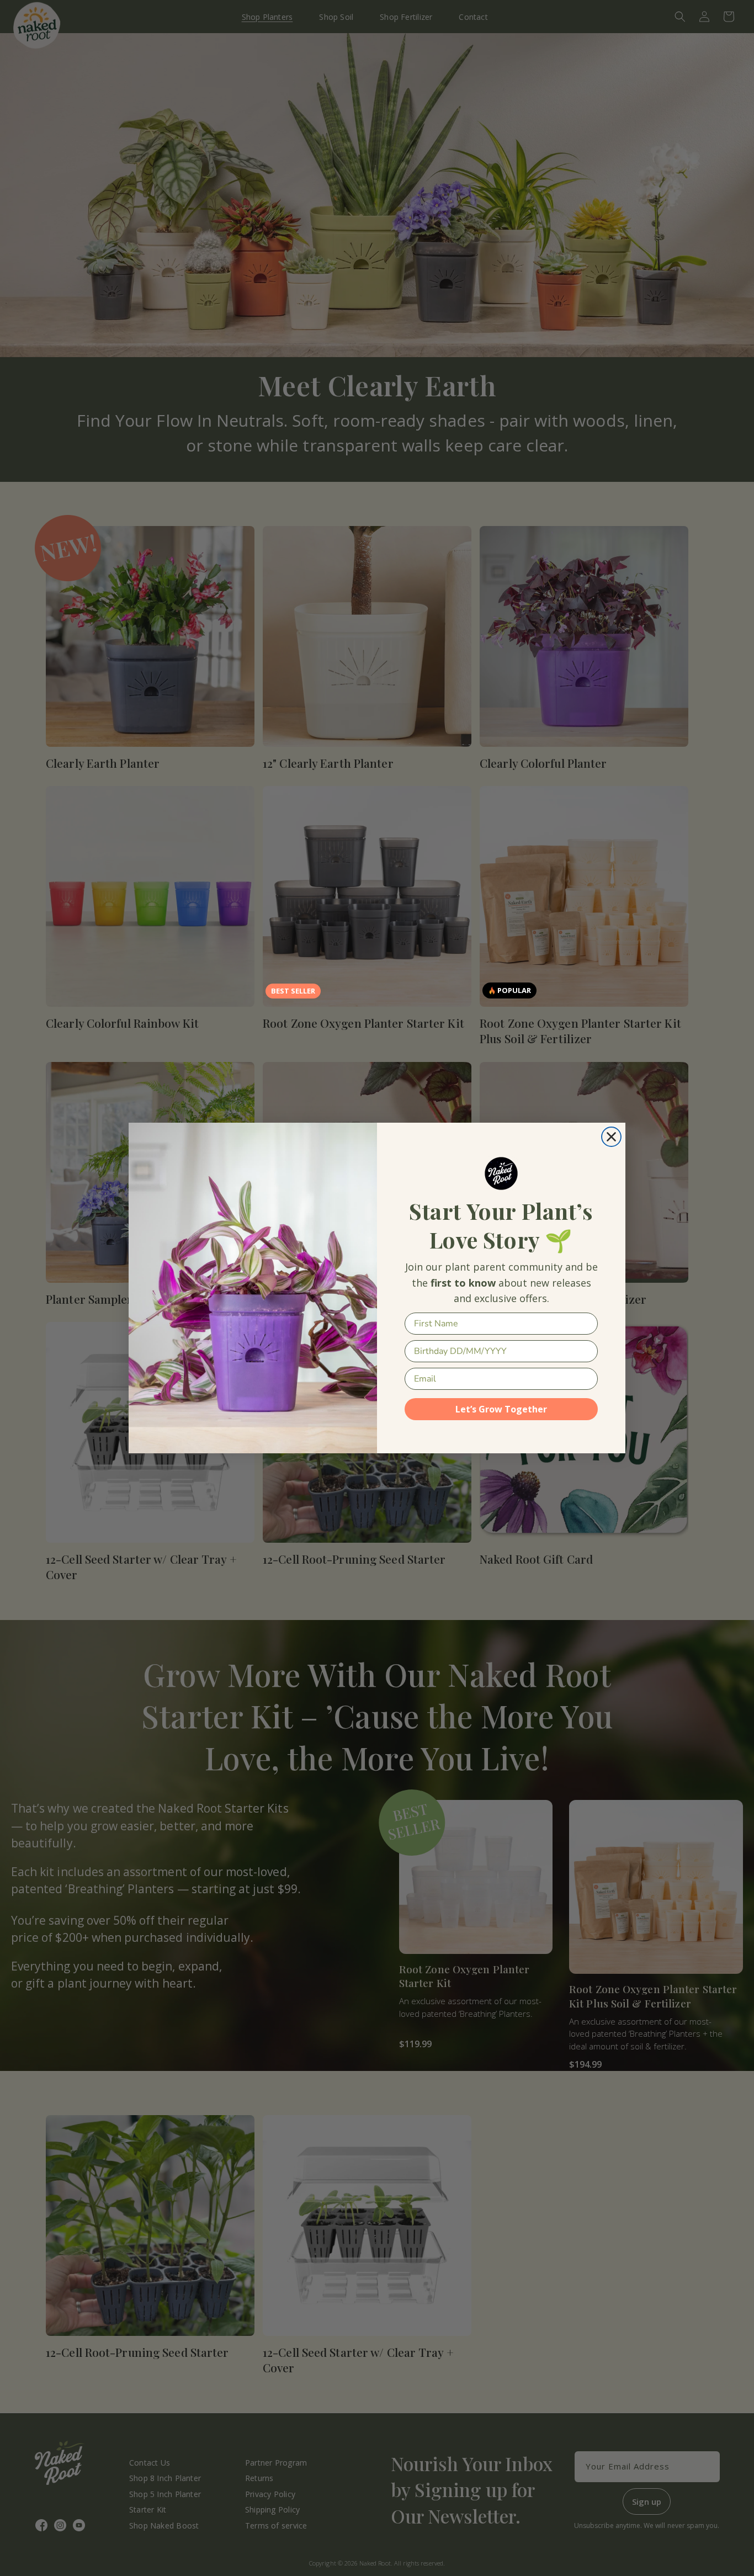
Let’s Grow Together (501, 1409)
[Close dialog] (611, 1137)
